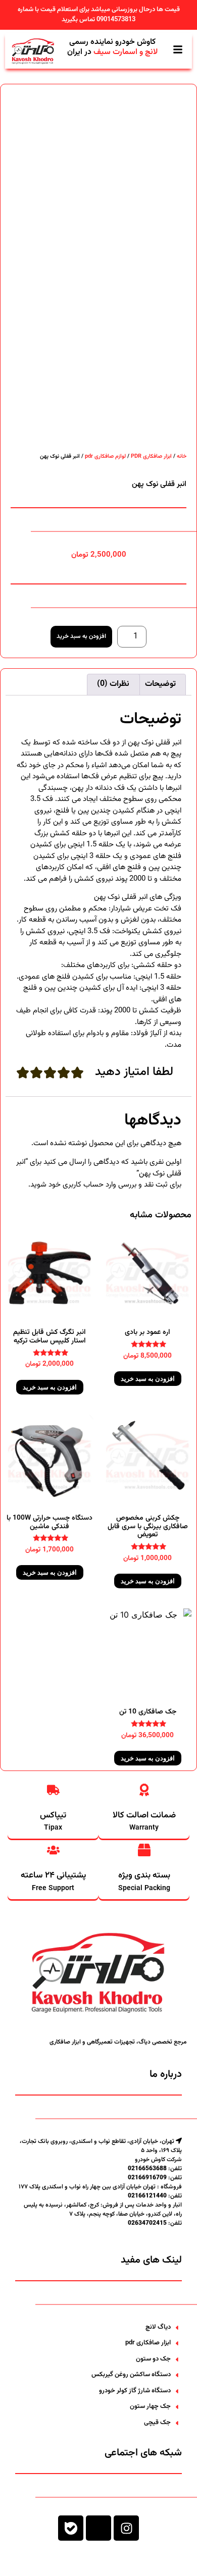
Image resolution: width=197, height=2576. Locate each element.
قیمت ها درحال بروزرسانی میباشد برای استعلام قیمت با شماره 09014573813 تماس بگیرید (99, 15)
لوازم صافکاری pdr (105, 457)
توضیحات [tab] (160, 684)
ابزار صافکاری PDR (151, 457)
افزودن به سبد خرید (81, 636)
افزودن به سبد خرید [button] (148, 1379)
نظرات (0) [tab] (113, 684)
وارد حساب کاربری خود (82, 1185)
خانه (182, 457)
